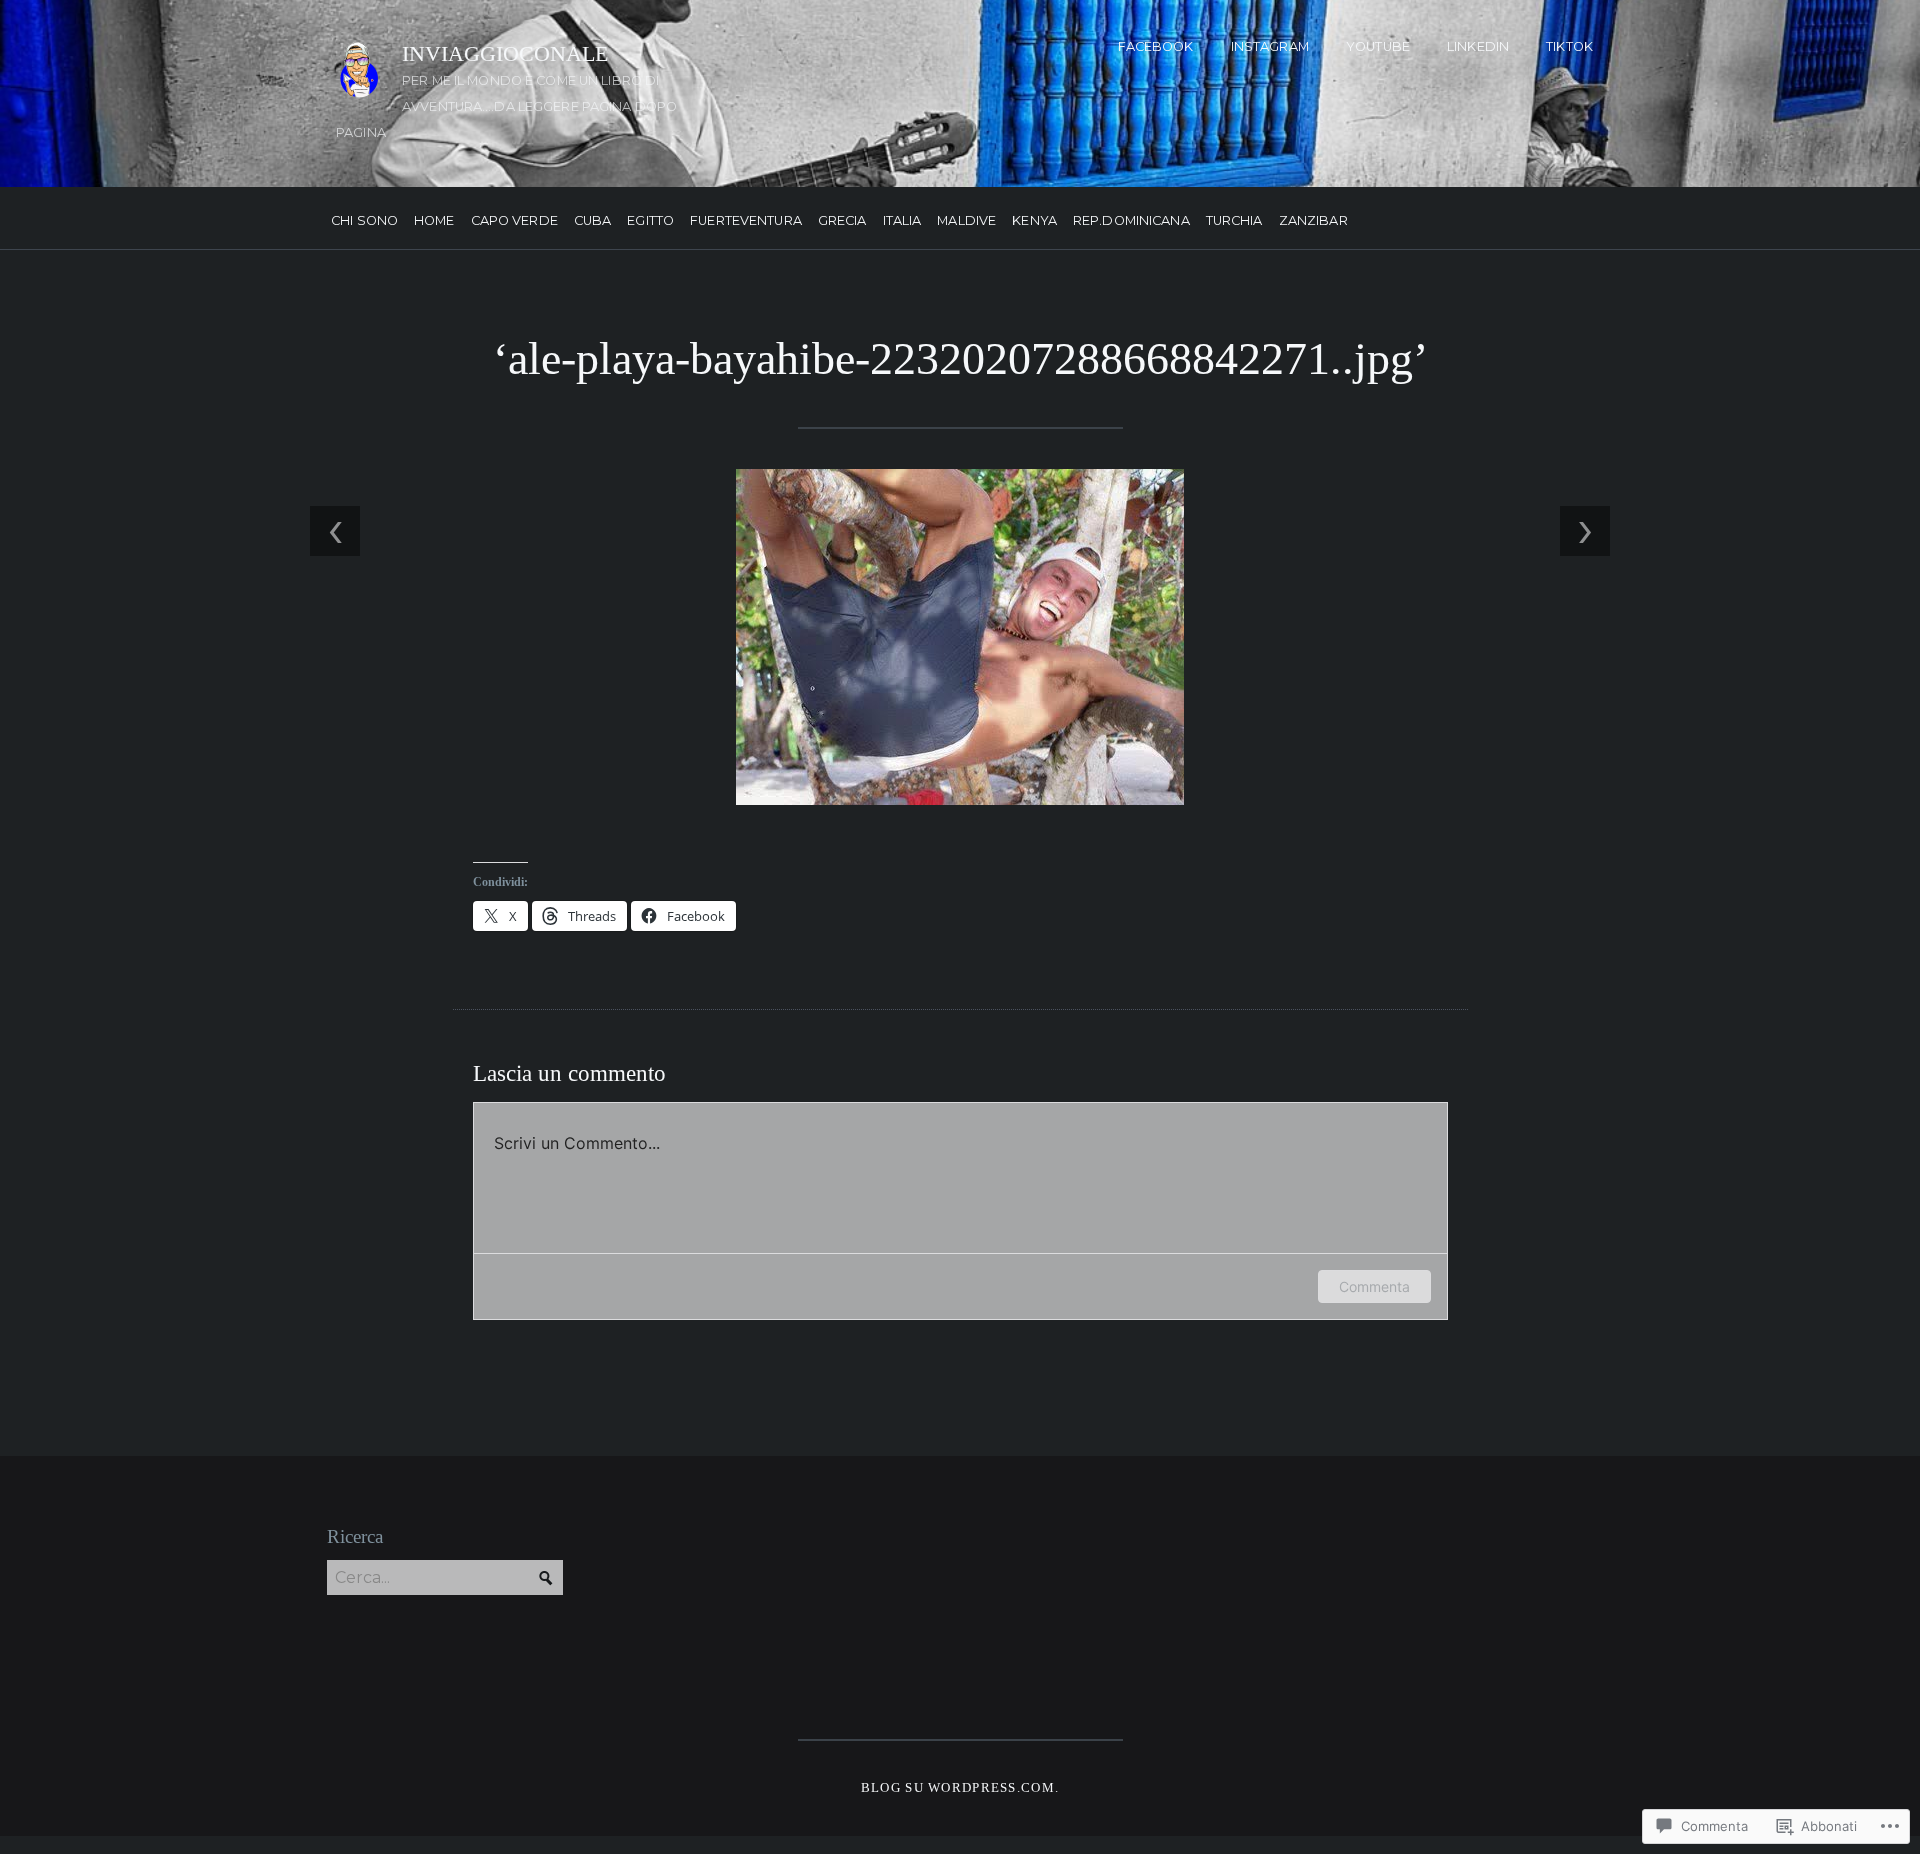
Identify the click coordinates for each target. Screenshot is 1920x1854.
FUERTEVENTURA (746, 221)
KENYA (1034, 221)
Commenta (1374, 1286)
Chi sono (364, 221)
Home (434, 221)
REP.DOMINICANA (1131, 221)
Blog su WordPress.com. (960, 1788)
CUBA (593, 221)
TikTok (1569, 46)
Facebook (1156, 46)
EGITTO (650, 221)
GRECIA (842, 221)
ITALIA (902, 221)
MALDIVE (966, 221)
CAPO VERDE (514, 221)
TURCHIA (1234, 221)
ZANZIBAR (1313, 221)
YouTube (1378, 46)
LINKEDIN (1478, 46)
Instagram (1270, 46)
